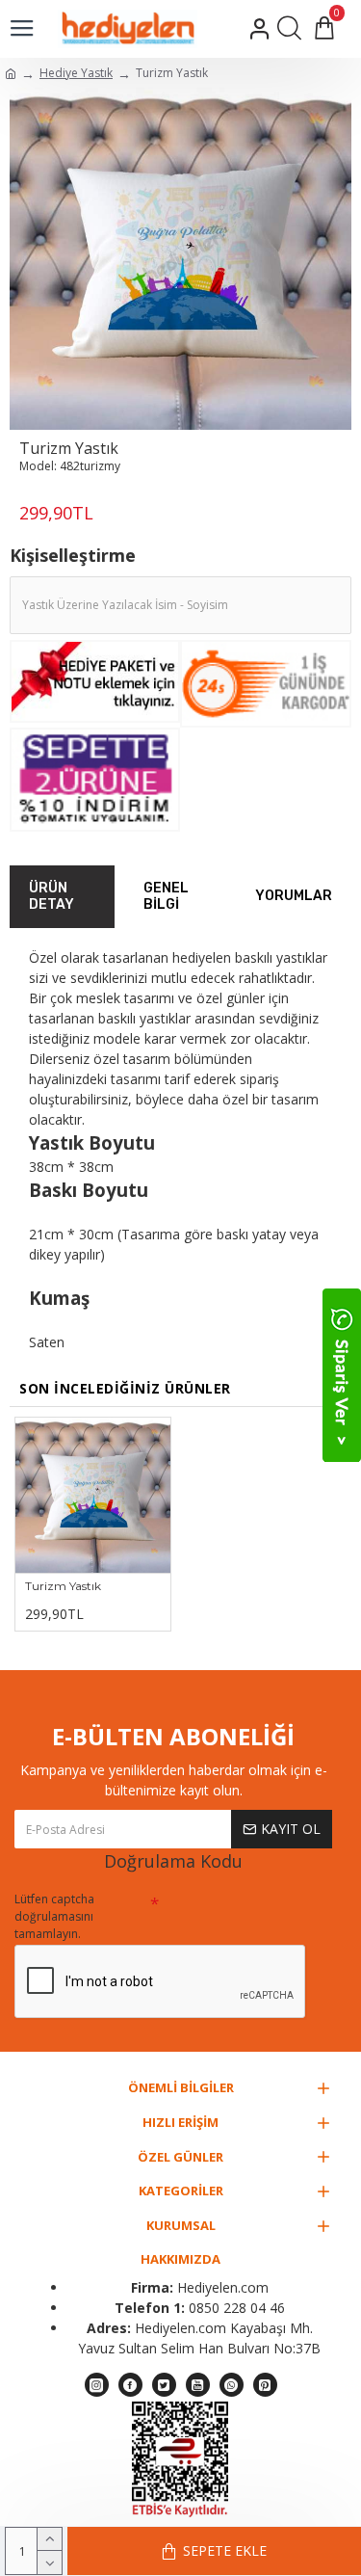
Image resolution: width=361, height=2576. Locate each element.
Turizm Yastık (63, 1586)
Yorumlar (294, 896)
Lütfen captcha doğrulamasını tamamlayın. (54, 1916)
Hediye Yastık (76, 73)
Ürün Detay (52, 897)
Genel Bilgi (166, 897)
